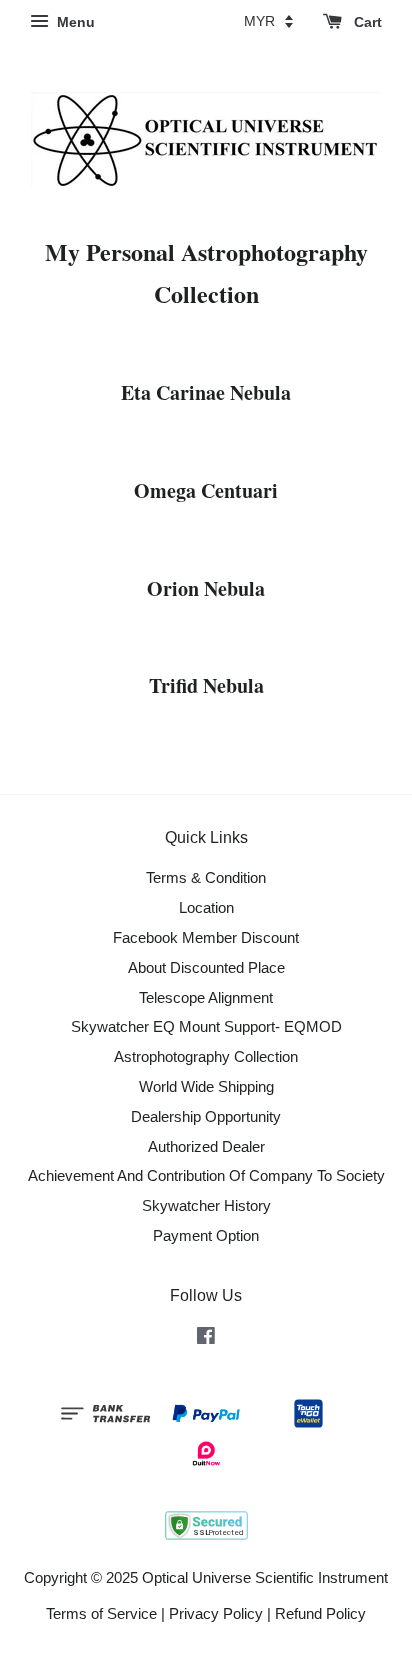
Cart (366, 22)
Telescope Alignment (206, 997)
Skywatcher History (206, 1205)
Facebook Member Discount (206, 937)
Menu (74, 22)
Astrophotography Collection (206, 1056)
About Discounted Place (206, 967)
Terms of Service (101, 1613)
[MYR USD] (268, 21)
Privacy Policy (216, 1613)
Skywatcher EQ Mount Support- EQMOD (206, 1026)
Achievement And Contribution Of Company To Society (206, 1175)
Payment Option (206, 1235)
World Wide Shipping (206, 1086)
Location (206, 907)
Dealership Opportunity (206, 1116)
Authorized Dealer (206, 1146)
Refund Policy (320, 1613)
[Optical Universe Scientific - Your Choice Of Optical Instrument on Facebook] (206, 1338)
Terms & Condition (206, 877)
